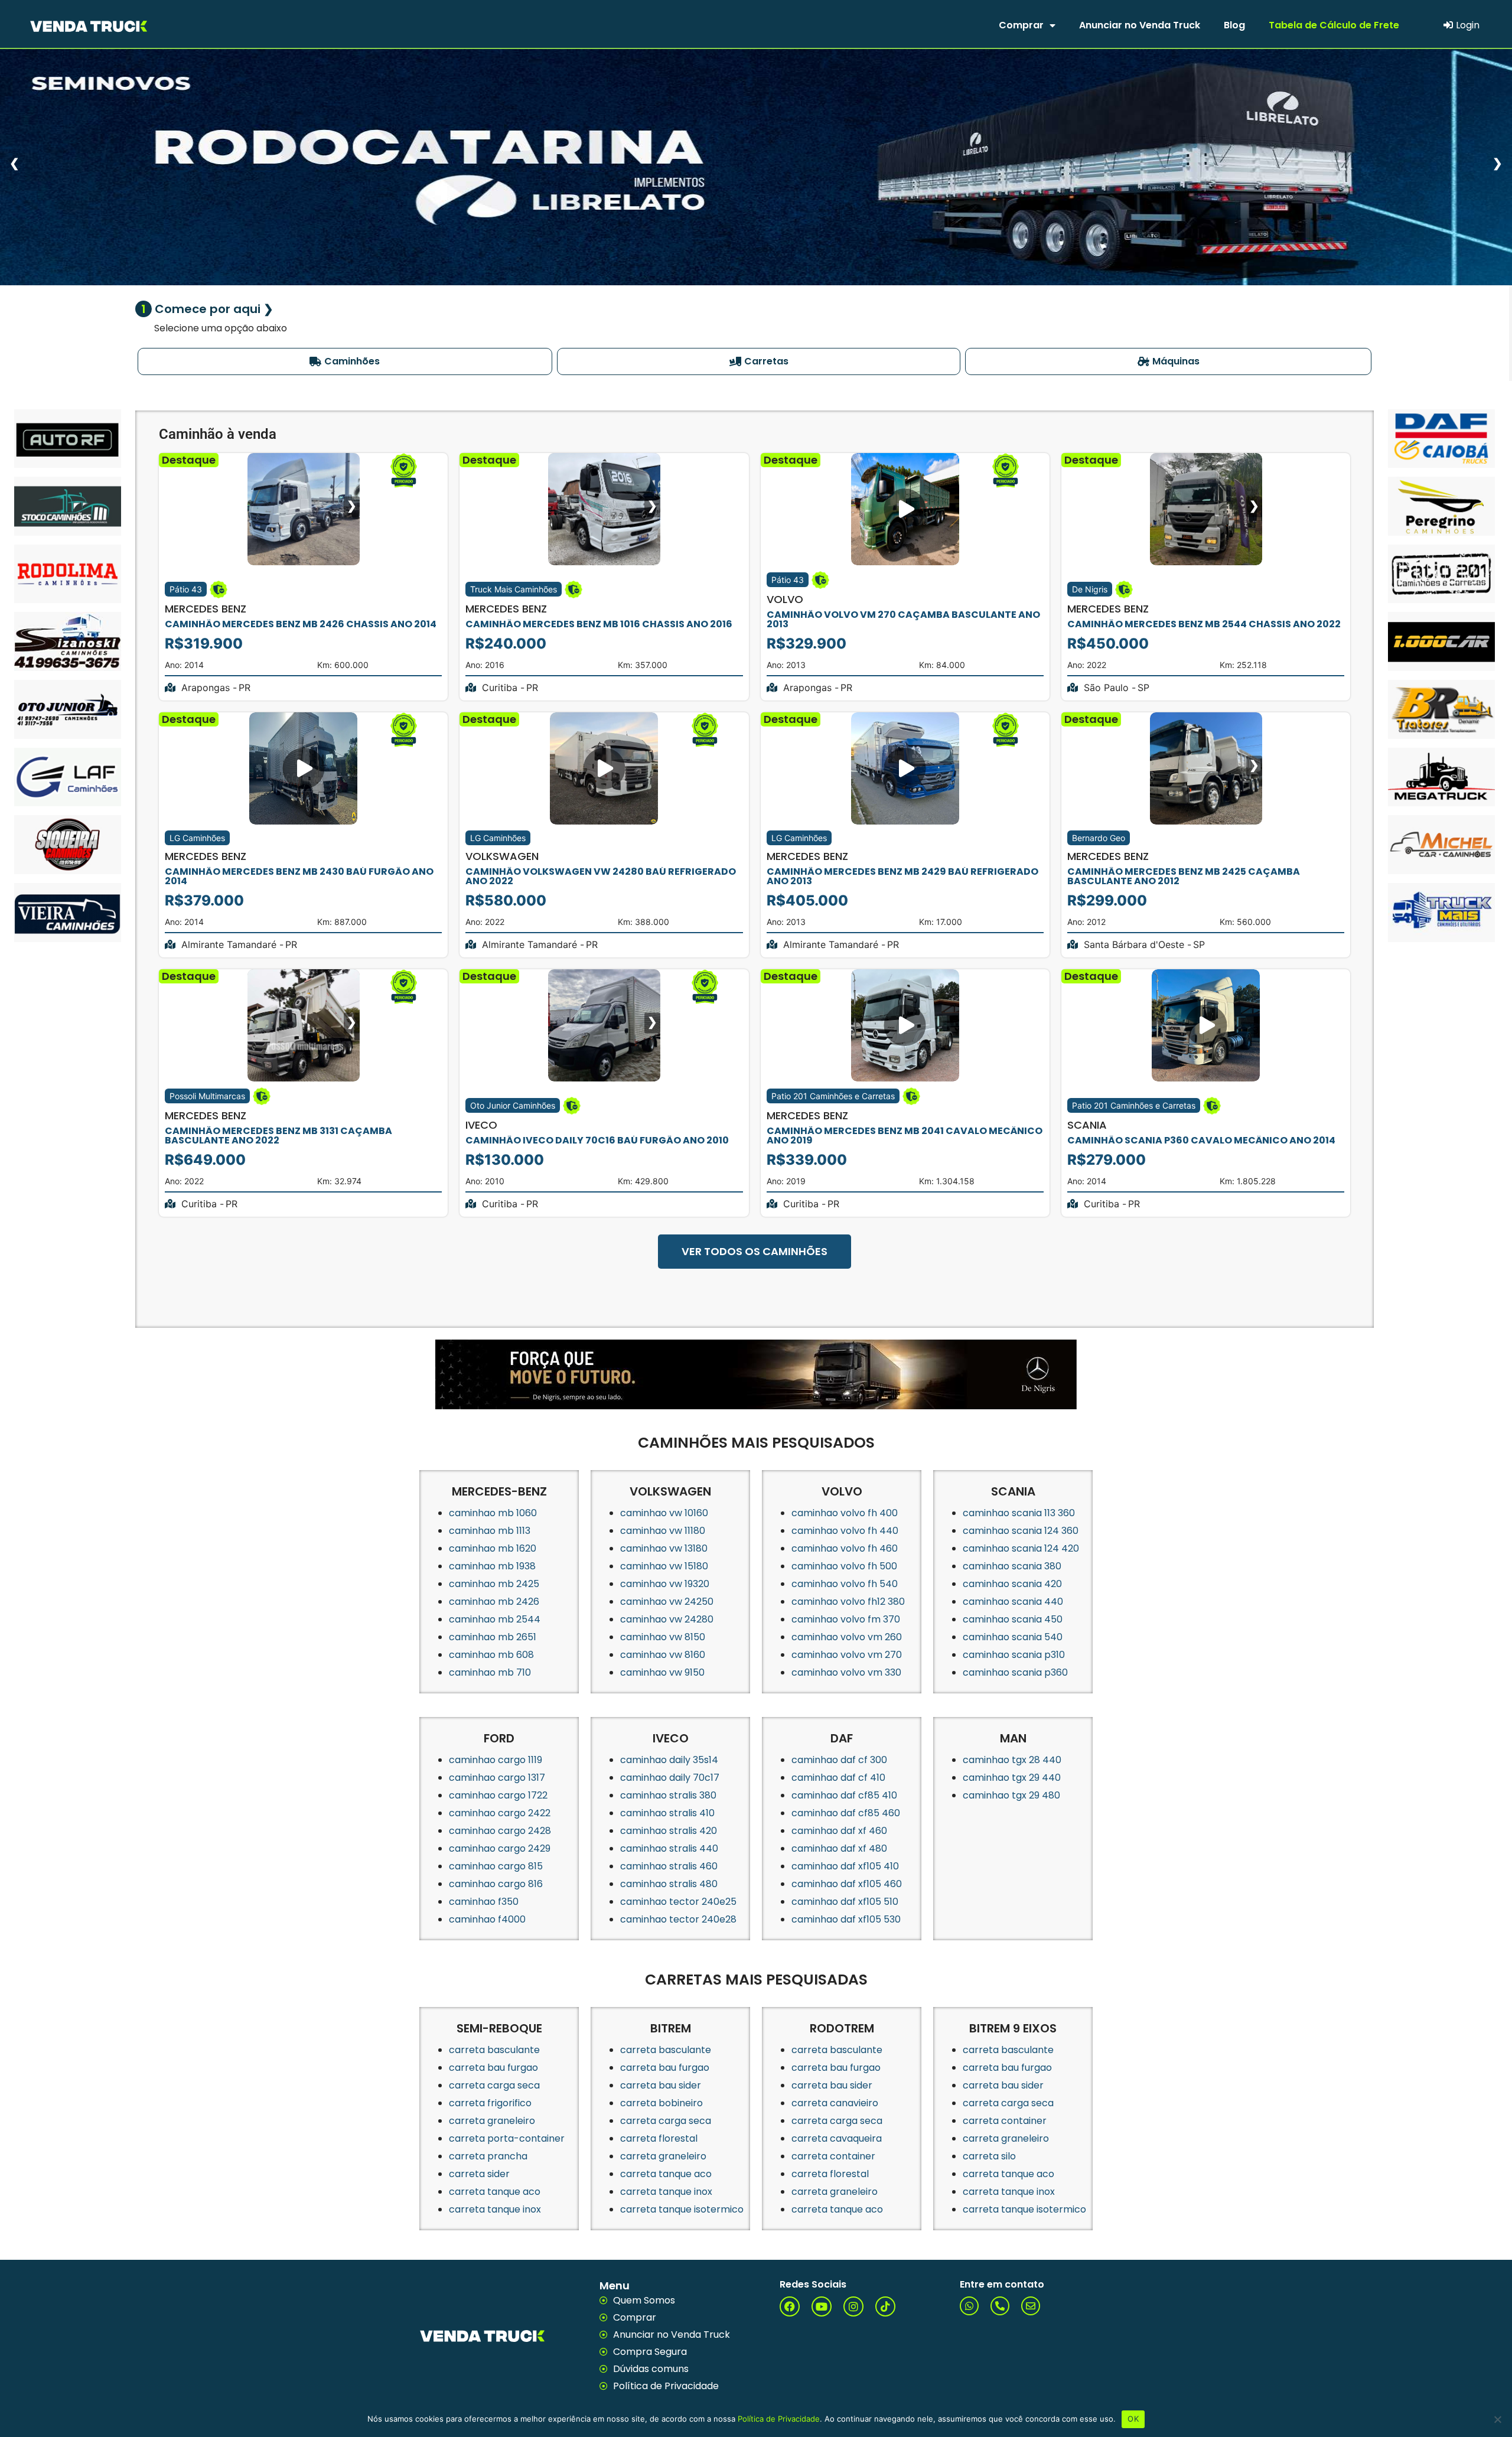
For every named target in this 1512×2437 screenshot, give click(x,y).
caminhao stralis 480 (669, 1884)
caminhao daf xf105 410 (845, 1866)
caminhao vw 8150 (663, 1637)
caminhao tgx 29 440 (1012, 1778)
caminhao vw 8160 (663, 1655)
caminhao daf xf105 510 (845, 1902)
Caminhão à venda (218, 434)
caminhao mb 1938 (492, 1566)
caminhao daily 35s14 (669, 1760)
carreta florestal (659, 2138)
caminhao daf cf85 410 (844, 1795)
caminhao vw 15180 (664, 1566)
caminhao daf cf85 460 (846, 1813)
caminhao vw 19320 (665, 1584)
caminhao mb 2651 (493, 1637)
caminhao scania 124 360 (1021, 1531)
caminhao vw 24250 (667, 1602)
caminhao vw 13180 (664, 1548)
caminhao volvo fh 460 (845, 1548)
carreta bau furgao (493, 2068)
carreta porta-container (507, 2138)
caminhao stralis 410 (667, 1813)
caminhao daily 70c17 (670, 1778)
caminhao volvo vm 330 (846, 1672)
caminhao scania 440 (1013, 1602)
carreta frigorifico (490, 2103)
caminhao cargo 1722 (498, 1795)
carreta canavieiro (835, 2103)
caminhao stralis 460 (669, 1866)
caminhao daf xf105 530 (846, 1919)
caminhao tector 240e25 (678, 1902)
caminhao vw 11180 (663, 1531)
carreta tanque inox (495, 2209)
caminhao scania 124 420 (1021, 1548)
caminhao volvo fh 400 (845, 1513)
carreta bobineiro (661, 2103)
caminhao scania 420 (1012, 1584)
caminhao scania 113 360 (1019, 1513)
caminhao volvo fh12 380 (848, 1602)
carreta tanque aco (495, 2192)
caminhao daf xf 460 (839, 1831)
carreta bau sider (661, 2085)
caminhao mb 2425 (494, 1584)
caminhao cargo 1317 (497, 1778)
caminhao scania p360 (1015, 1672)
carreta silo (989, 2156)
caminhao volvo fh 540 (845, 1584)
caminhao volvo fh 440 (845, 1531)
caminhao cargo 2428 (500, 1831)
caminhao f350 (484, 1902)
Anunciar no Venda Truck (1140, 25)
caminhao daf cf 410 (838, 1778)
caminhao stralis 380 (668, 1795)
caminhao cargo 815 (496, 1866)
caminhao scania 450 (1013, 1619)
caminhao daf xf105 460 (847, 1884)
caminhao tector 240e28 (678, 1919)
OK (1133, 2419)
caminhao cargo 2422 (500, 1813)
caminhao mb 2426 (494, 1602)
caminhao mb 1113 (490, 1531)
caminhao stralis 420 (669, 1831)
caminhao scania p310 (1014, 1655)
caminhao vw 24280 (667, 1619)
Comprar (1021, 25)
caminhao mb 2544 (495, 1619)
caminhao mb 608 (491, 1655)
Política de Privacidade (779, 2419)
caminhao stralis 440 (669, 1848)
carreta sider (479, 2174)
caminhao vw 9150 (662, 1672)
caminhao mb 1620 (493, 1548)
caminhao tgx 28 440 (1012, 1760)
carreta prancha (488, 2156)
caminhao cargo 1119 (496, 1760)
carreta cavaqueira (837, 2138)
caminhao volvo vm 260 (847, 1637)
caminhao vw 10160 (664, 1513)
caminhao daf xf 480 (839, 1848)
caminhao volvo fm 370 (846, 1619)
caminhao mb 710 (490, 1672)
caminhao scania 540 (1013, 1637)
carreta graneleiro (492, 2121)
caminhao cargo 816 (496, 1884)
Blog (1234, 25)
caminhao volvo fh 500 (844, 1566)
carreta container (833, 2156)
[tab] (345, 361)
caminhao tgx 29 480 (1011, 1795)
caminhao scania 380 (1012, 1566)
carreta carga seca (494, 2085)
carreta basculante (494, 2050)
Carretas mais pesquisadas (756, 1980)
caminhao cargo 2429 (500, 1848)
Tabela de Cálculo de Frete (1334, 25)
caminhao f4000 (487, 1919)
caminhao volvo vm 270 (847, 1655)
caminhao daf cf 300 (839, 1760)
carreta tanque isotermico (682, 2209)
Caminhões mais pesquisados (756, 1443)
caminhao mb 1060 (493, 1513)
